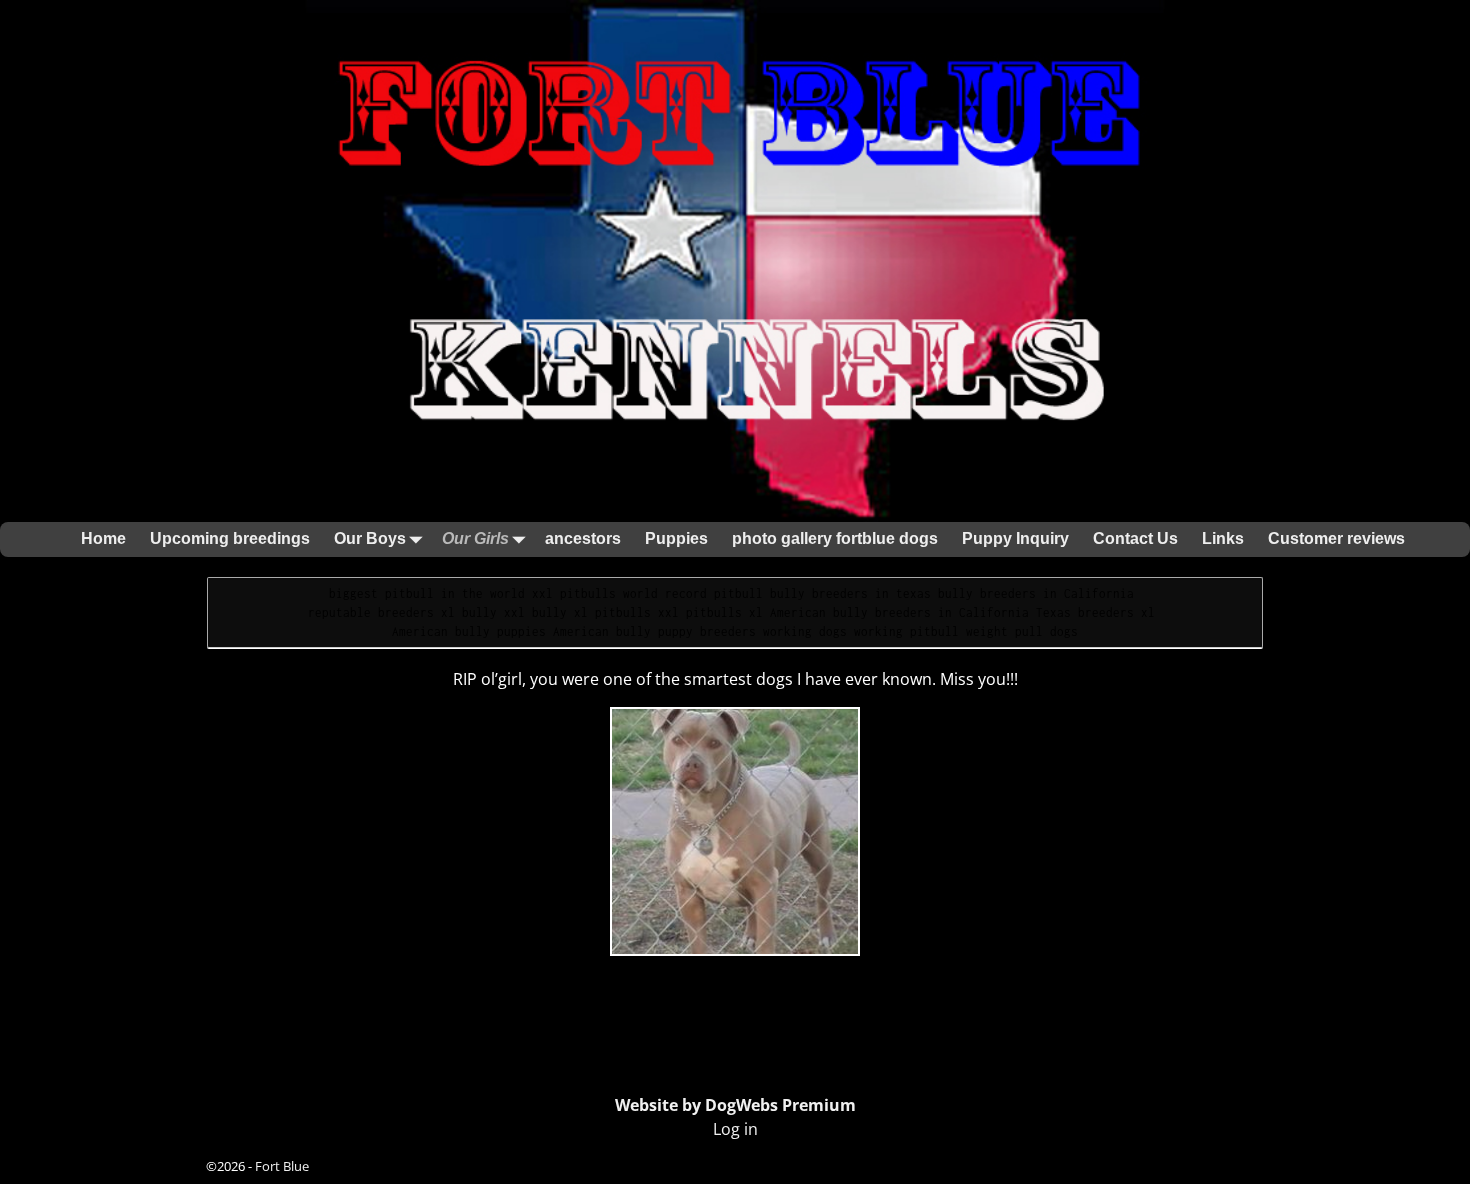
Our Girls (475, 538)
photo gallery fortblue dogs (835, 538)
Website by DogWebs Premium (735, 1105)
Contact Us (1135, 538)
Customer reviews (1336, 538)
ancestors (583, 538)
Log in (735, 1129)
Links (1223, 538)
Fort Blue (282, 1166)
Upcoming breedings (230, 538)
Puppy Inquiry (1015, 538)
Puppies (676, 538)
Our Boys (370, 538)
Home (103, 538)
